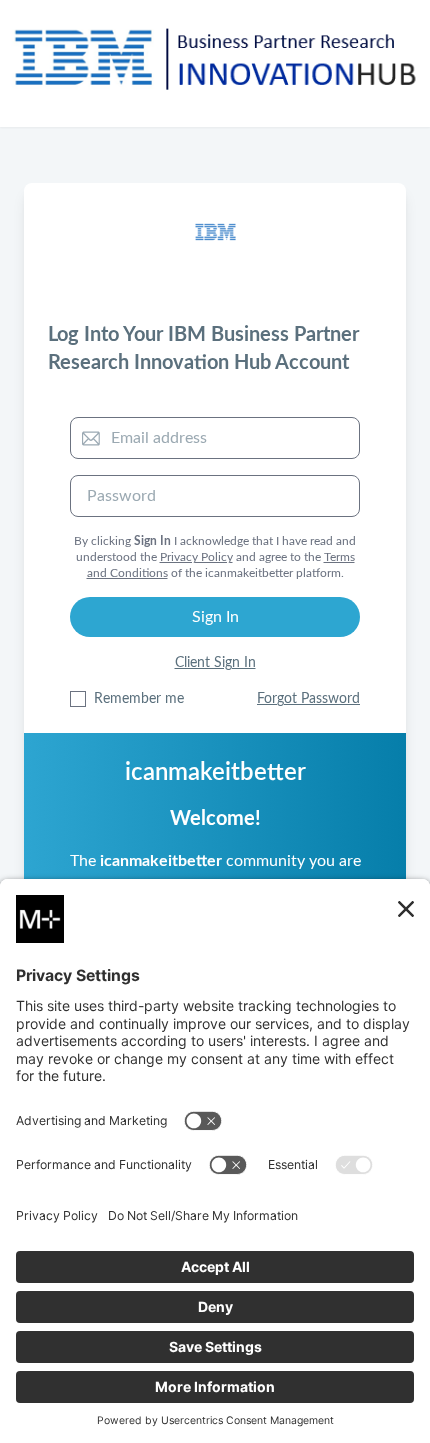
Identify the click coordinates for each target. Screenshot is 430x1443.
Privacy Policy (196, 557)
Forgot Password (308, 699)
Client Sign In (215, 663)
